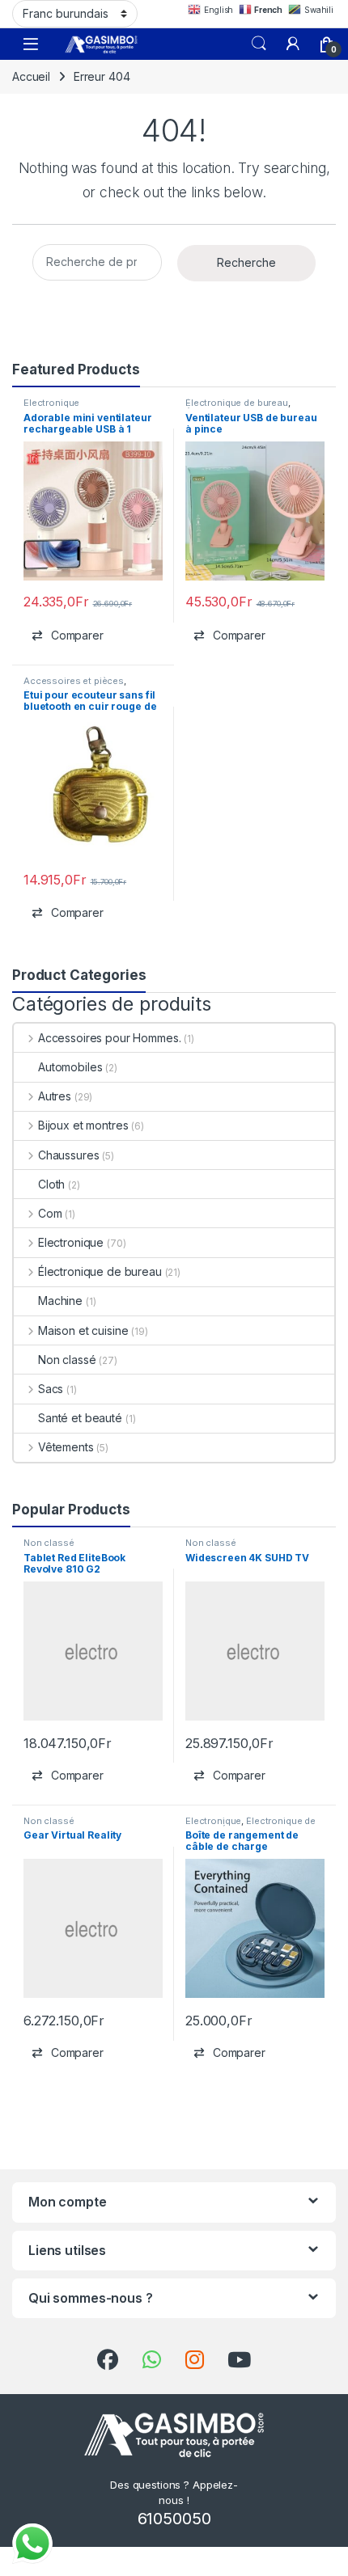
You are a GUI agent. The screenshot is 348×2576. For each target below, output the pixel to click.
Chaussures (68, 1155)
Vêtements (66, 1447)
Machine (60, 1301)
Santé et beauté (80, 1418)
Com (50, 1213)
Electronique (51, 403)
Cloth (51, 1184)
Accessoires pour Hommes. (109, 1038)
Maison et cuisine (83, 1330)
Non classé (67, 1360)
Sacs (51, 1389)
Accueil (31, 76)
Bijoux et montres (83, 1125)
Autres (55, 1096)
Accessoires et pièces (74, 681)
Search (259, 44)
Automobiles (70, 1067)
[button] (68, 636)
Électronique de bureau (237, 403)
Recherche (246, 262)
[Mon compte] (293, 44)
